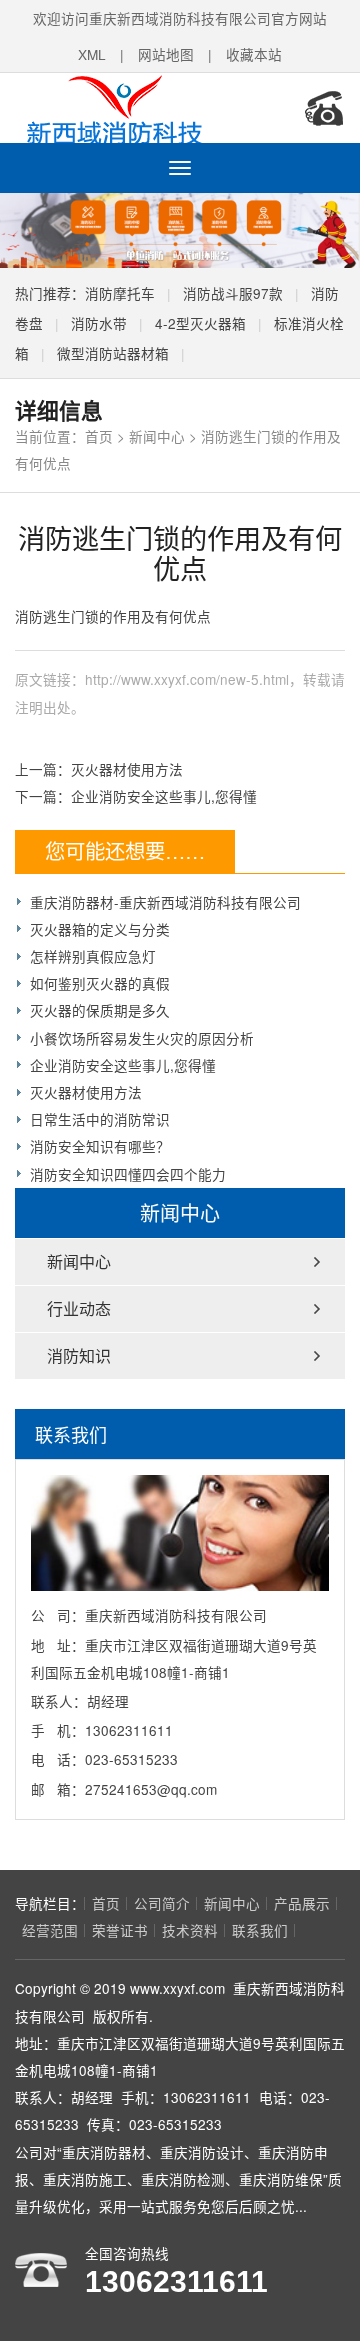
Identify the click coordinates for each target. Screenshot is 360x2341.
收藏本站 (254, 54)
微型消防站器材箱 (113, 353)
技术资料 (190, 1930)
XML (92, 54)
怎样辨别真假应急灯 (93, 956)
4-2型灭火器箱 (200, 323)
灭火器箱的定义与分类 (100, 929)
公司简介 (162, 1903)
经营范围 (50, 1930)
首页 (99, 436)
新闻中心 (157, 436)
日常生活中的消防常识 (100, 1119)
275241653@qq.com (151, 1789)
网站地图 (166, 54)
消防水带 (99, 323)
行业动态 (79, 1308)
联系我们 (260, 1930)
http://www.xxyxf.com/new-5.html (187, 679)
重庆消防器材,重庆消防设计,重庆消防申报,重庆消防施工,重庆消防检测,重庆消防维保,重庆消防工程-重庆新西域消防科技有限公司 (145, 108)
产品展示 (302, 1903)
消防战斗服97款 (233, 293)
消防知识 (79, 1355)
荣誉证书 (120, 1930)
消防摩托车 (120, 293)
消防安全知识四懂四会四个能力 (128, 1174)
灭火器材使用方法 (127, 769)
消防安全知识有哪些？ (100, 1146)
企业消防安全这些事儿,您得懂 (164, 796)
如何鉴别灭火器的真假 (100, 983)
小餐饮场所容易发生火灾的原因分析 (142, 1038)
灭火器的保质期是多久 (100, 1010)
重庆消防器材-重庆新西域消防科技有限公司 (165, 902)
